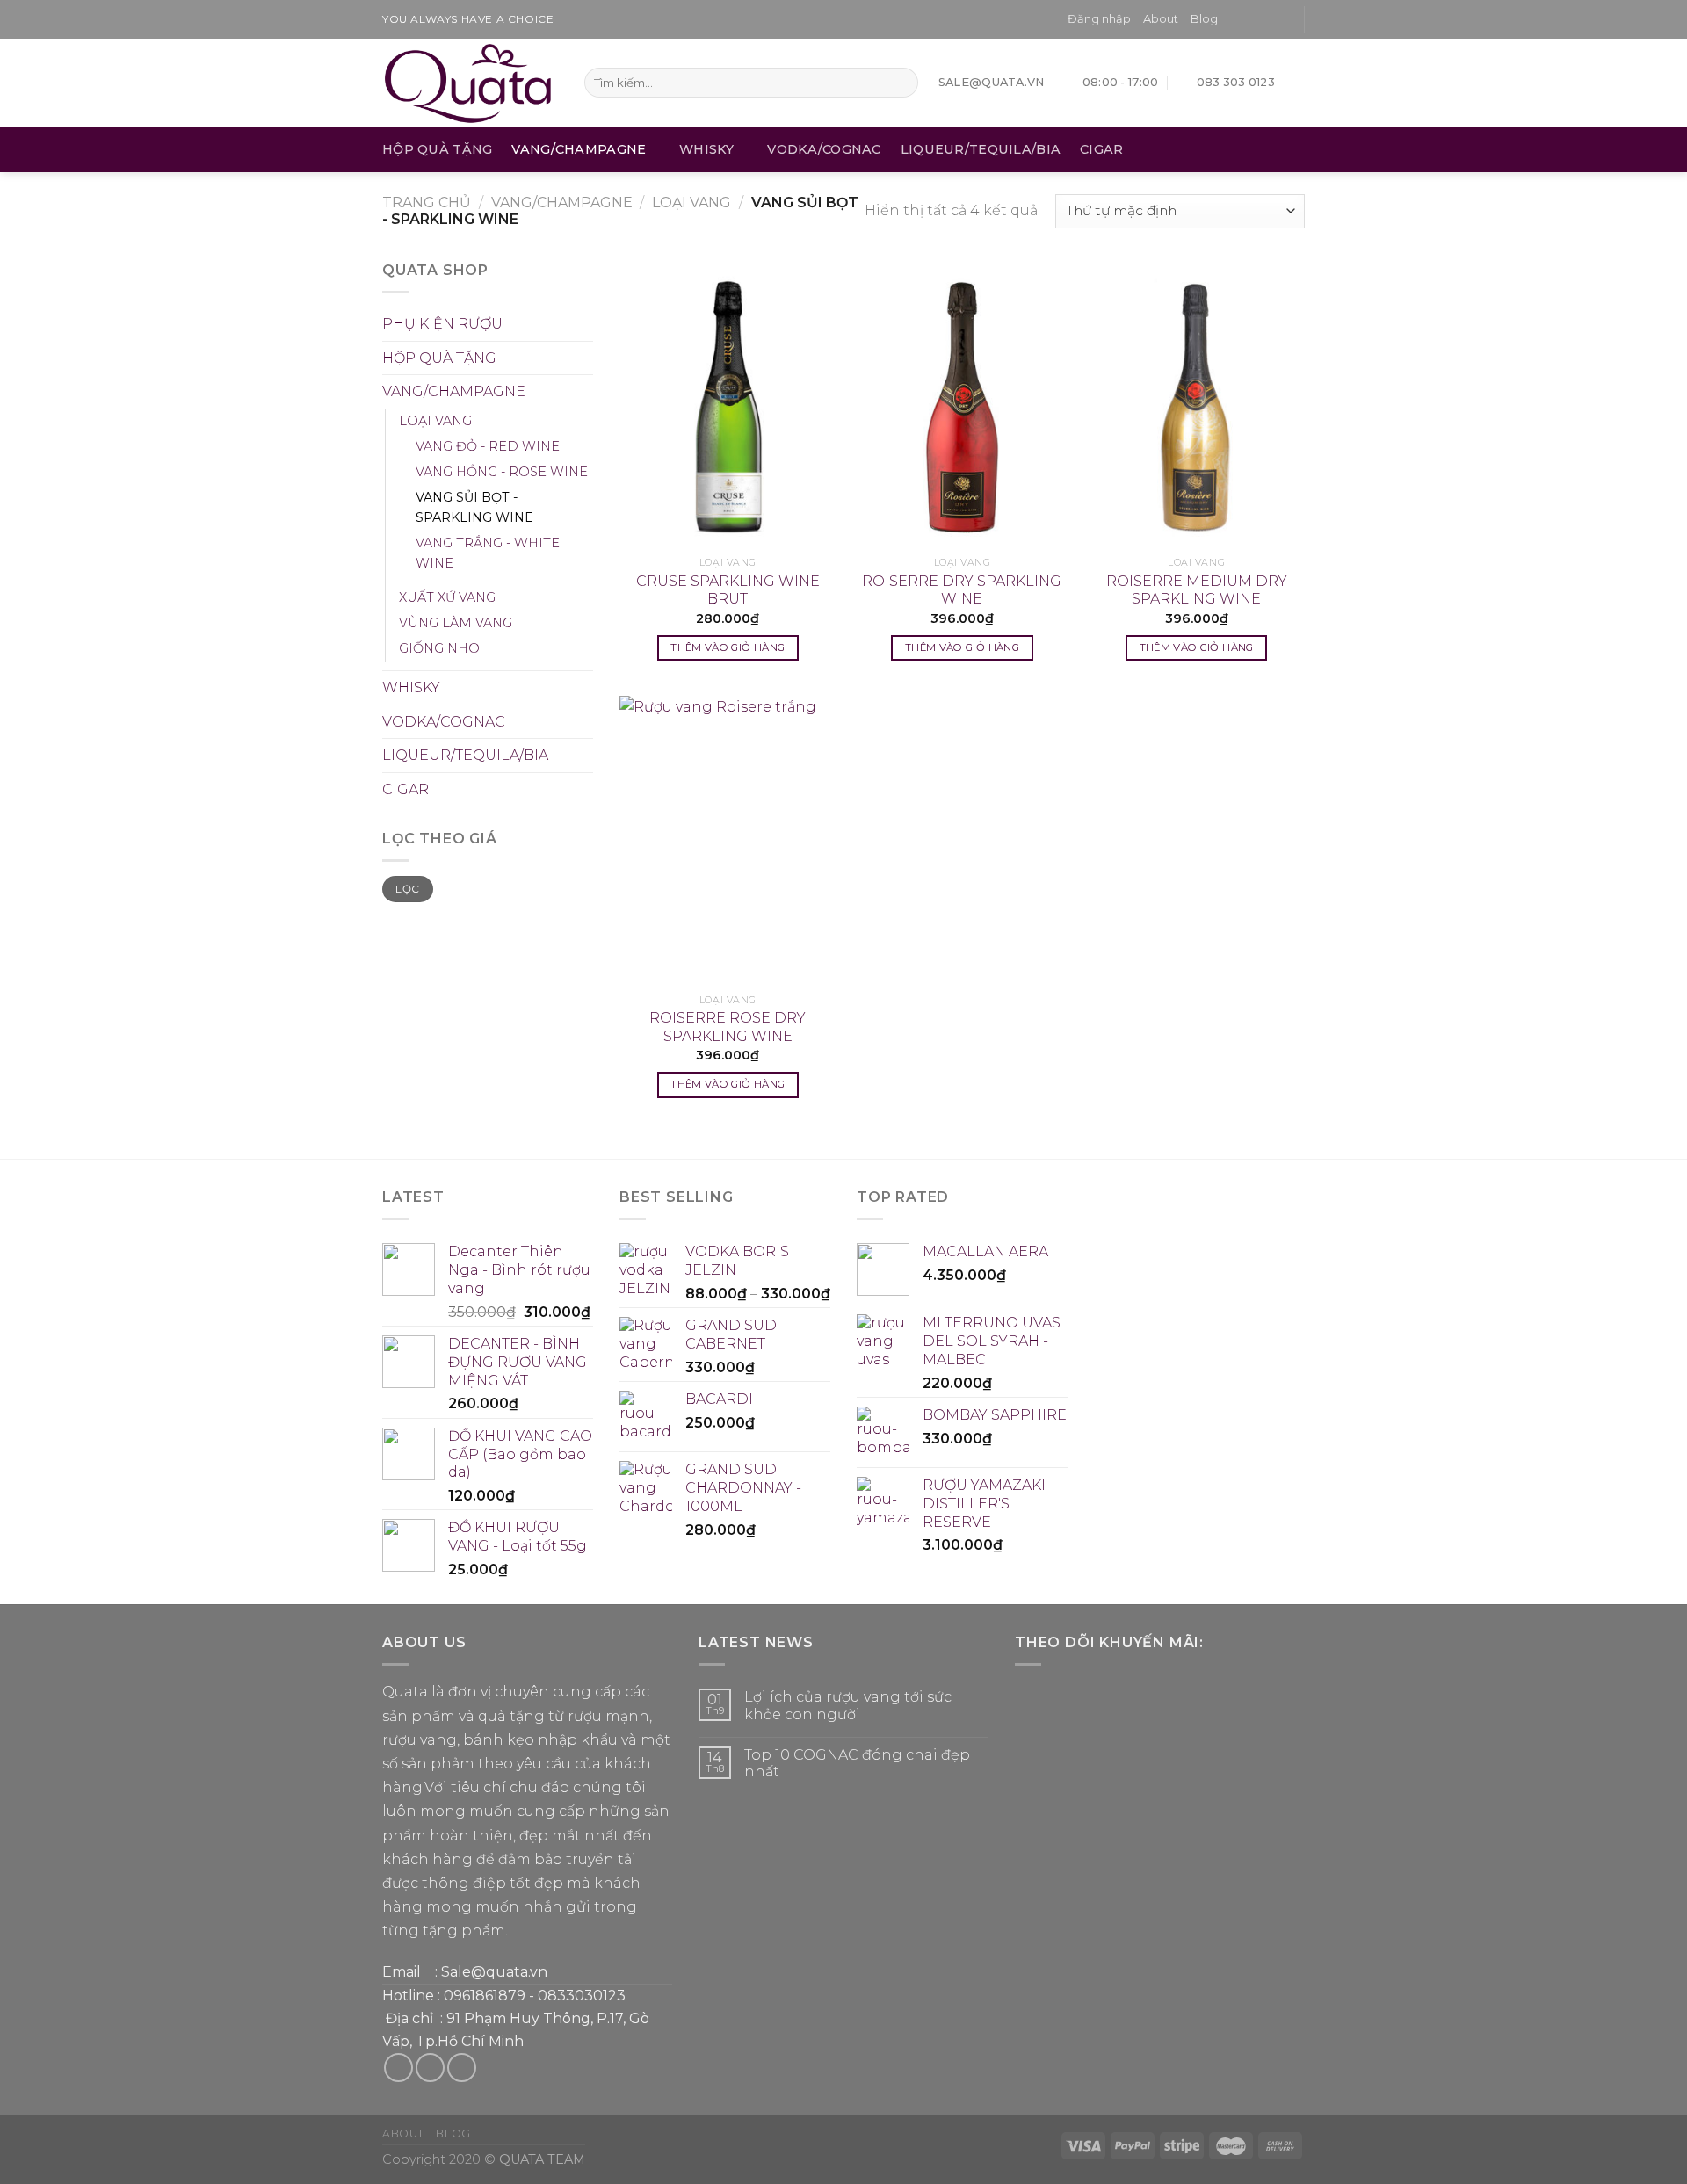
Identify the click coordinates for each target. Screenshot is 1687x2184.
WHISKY (707, 149)
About (1161, 19)
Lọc (407, 889)
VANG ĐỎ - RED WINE (488, 446)
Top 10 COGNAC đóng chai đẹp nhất (857, 1763)
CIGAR (1101, 149)
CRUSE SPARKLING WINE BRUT (728, 590)
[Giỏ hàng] (1296, 83)
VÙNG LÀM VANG (456, 623)
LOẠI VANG (691, 202)
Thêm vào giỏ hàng (728, 647)
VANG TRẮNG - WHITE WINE (488, 553)
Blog (1204, 19)
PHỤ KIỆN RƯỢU (442, 324)
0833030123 (582, 1996)
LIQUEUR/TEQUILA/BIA (981, 149)
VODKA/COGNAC (824, 149)
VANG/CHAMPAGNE (579, 149)
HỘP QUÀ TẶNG (437, 149)
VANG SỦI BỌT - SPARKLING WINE (474, 507)
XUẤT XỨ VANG (447, 597)
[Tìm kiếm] (902, 83)
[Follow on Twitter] (1266, 19)
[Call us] (462, 2068)
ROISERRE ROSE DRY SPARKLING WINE (728, 1027)
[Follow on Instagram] (1249, 19)
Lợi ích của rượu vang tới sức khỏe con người (848, 1705)
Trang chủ (427, 202)
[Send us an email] (1283, 19)
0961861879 (485, 1996)
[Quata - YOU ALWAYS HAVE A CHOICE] (470, 83)
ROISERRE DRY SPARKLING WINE (962, 590)
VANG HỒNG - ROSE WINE (502, 472)
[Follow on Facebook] (1232, 19)
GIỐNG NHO (439, 648)
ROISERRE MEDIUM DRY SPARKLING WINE (1197, 590)
